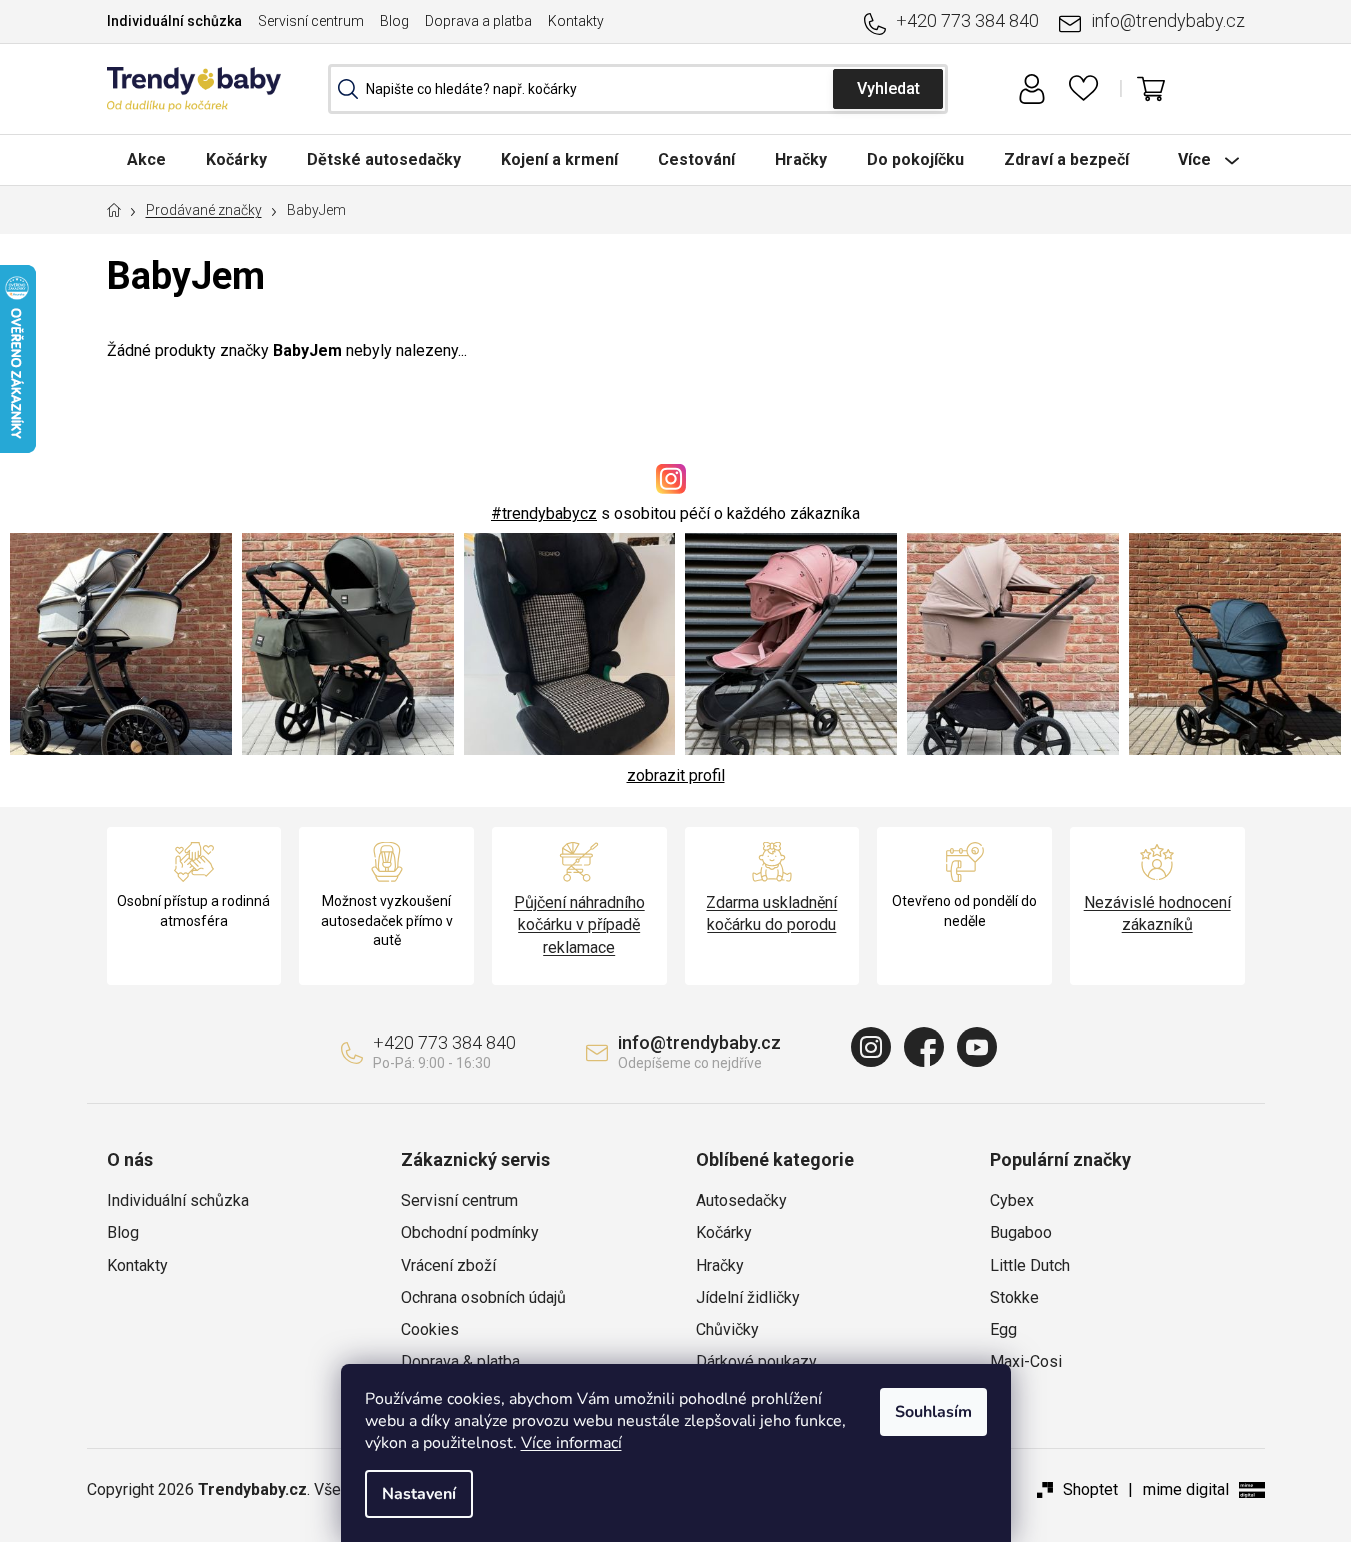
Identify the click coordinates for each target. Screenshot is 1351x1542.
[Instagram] (871, 1047)
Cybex (1012, 1200)
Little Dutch (1030, 1265)
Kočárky (724, 1232)
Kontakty (576, 21)
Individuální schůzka (174, 21)
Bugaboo (1021, 1232)
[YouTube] (977, 1047)
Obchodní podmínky (470, 1232)
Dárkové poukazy (756, 1361)
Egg (1003, 1329)
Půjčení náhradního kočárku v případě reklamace (579, 924)
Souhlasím (933, 1412)
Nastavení (419, 1494)
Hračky (720, 1265)
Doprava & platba (460, 1361)
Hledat (888, 89)
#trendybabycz (544, 513)
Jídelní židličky (748, 1297)
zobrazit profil (676, 775)
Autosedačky (741, 1200)
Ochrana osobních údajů (483, 1297)
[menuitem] (146, 159)
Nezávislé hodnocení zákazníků (1157, 913)
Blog (394, 21)
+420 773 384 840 (967, 20)
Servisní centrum (311, 21)
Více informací (571, 1443)
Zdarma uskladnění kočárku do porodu (771, 913)
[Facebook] (924, 1047)
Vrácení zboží (448, 1265)
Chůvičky (727, 1329)
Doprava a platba (478, 21)
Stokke (1014, 1297)
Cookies (430, 1329)
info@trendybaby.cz (1168, 20)
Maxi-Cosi (1026, 1361)
